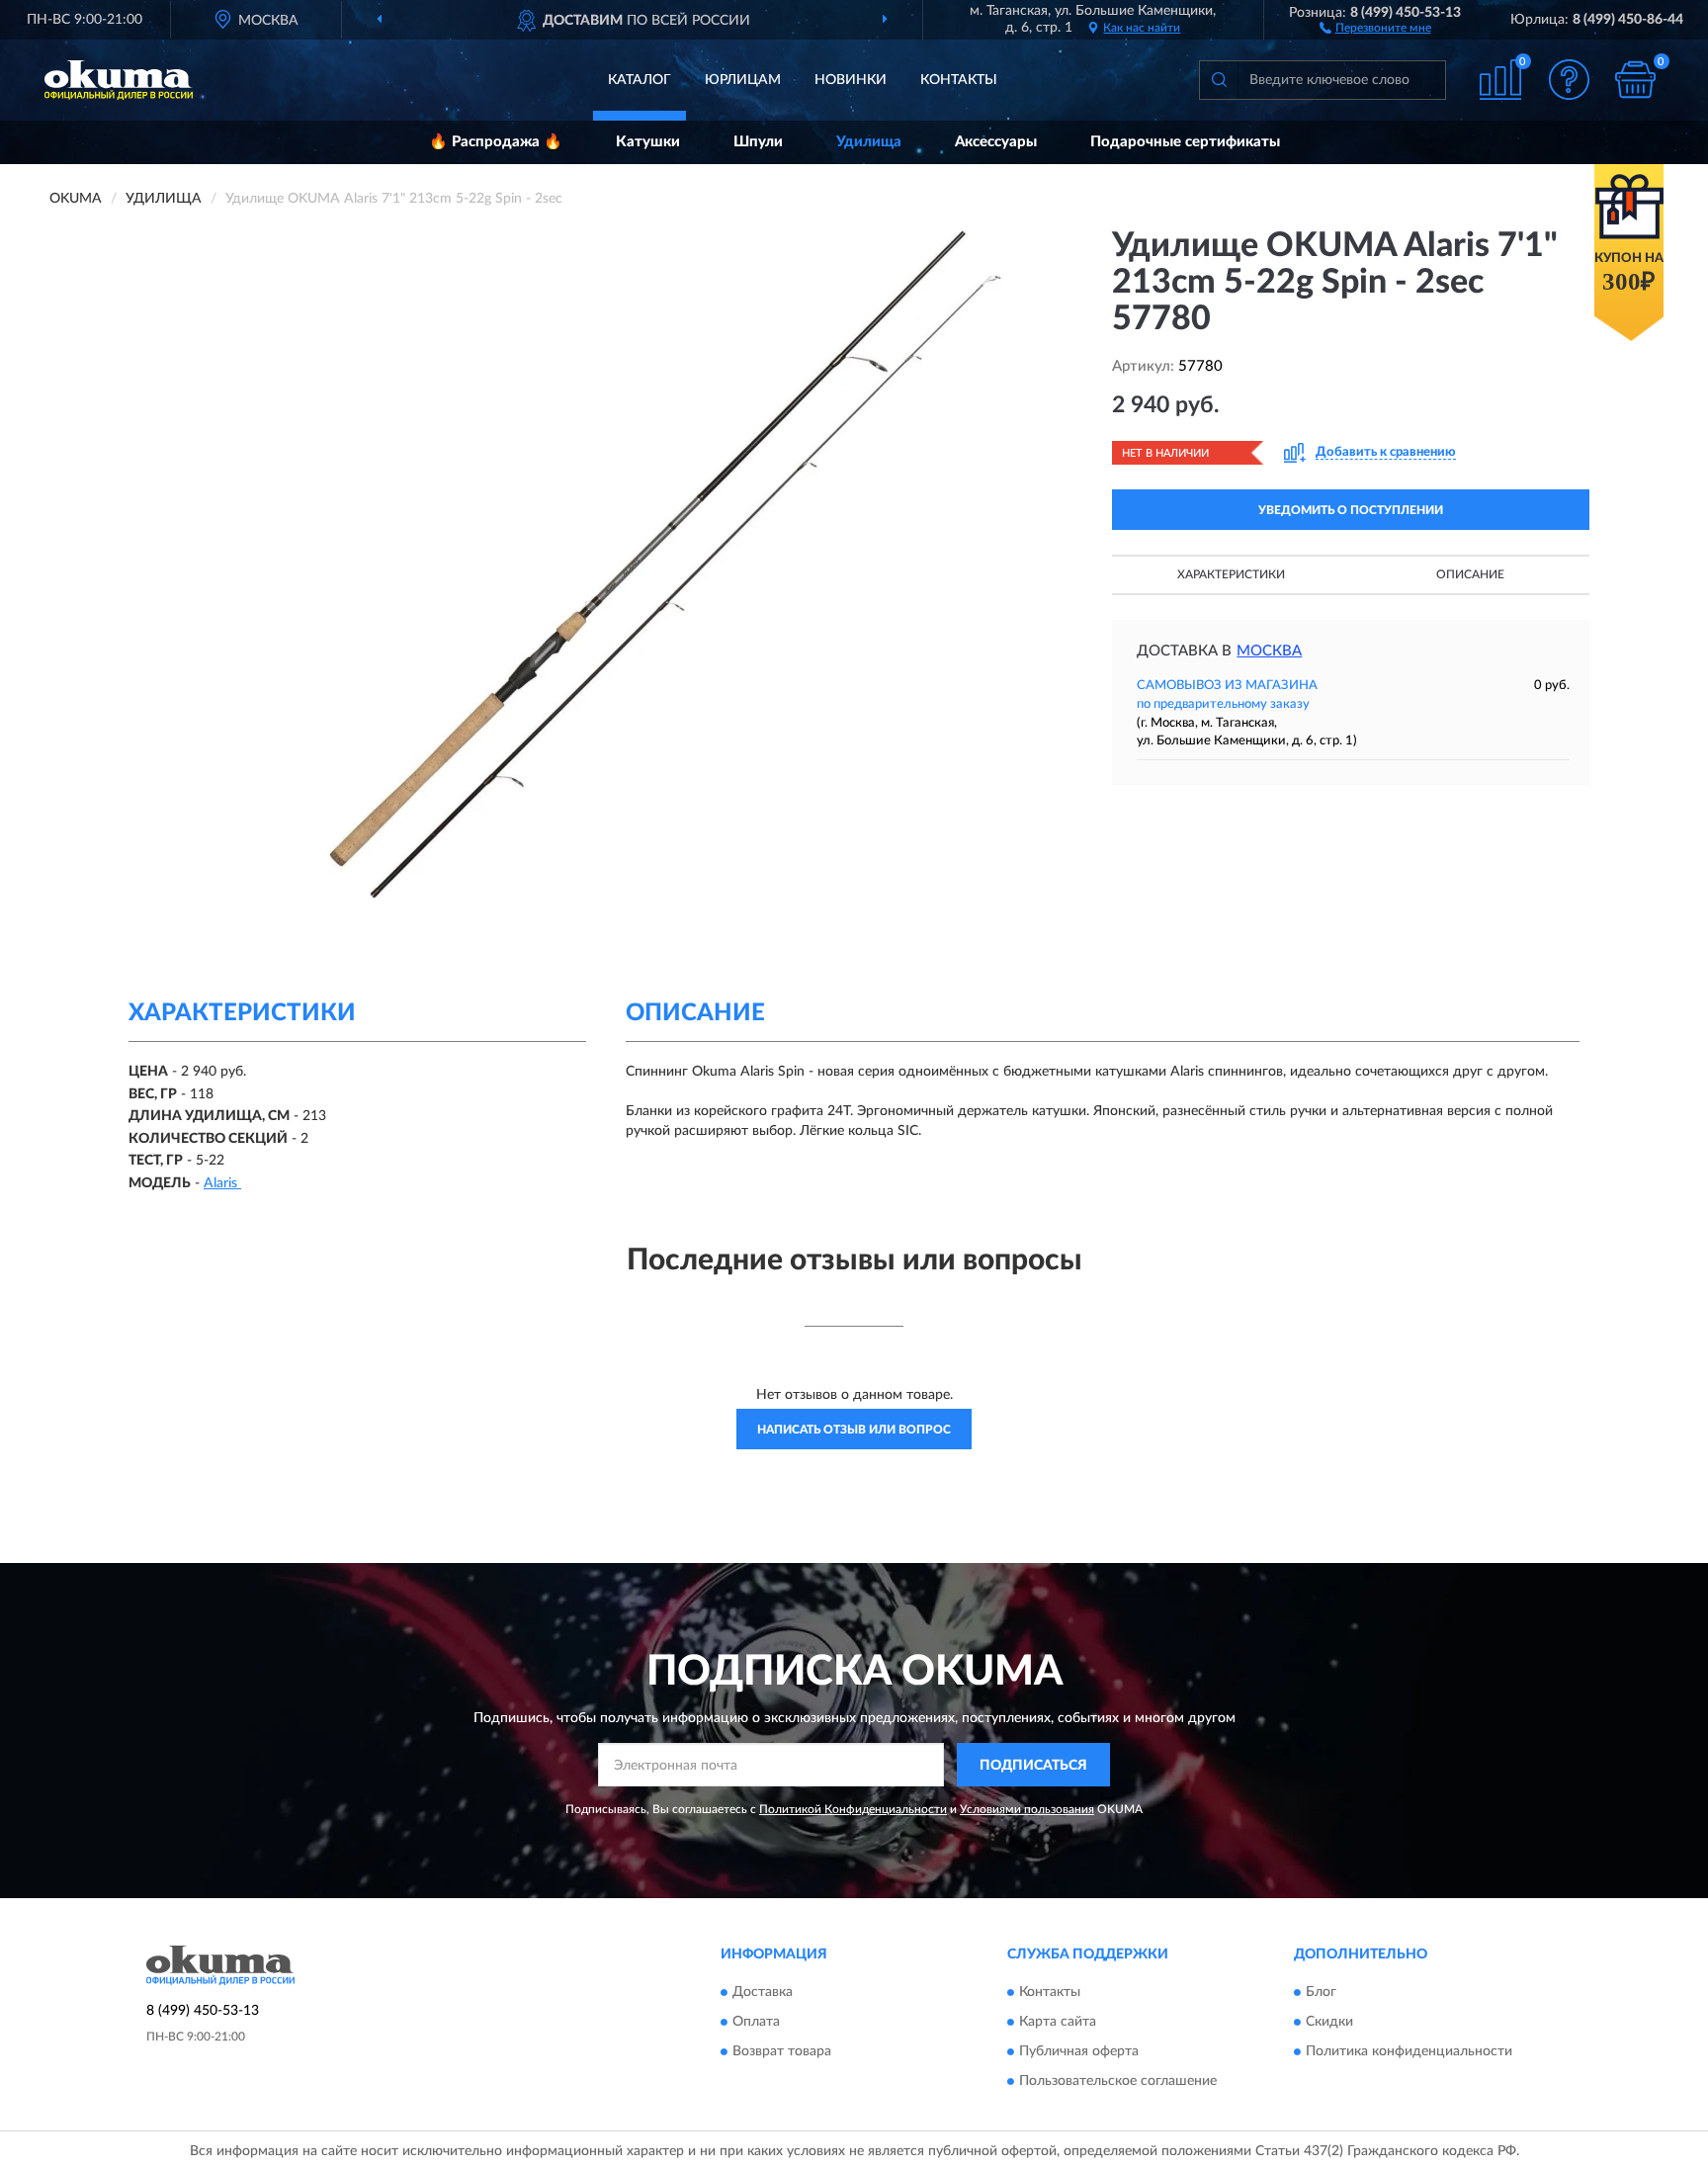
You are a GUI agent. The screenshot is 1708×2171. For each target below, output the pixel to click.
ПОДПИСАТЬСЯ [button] (1033, 1766)
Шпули (758, 142)
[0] (1636, 80)
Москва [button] (1269, 651)
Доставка (763, 1992)
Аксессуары (996, 142)
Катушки (648, 142)
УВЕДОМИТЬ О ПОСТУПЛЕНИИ (1351, 510)
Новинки (851, 80)
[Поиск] (1219, 80)
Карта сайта (1058, 2022)
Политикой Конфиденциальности (853, 1809)
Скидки (1329, 2022)
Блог (1321, 1992)
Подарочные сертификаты (1185, 142)
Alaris (222, 1183)
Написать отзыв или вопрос (854, 1430)
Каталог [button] (640, 80)
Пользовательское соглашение (1118, 2081)
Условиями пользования (1027, 1809)
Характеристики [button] (1231, 574)
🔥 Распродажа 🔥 (496, 142)
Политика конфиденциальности (1409, 2051)
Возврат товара (782, 2051)
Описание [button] (1470, 574)
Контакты (959, 80)
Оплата (756, 2022)
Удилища (869, 142)
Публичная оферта (1079, 2051)
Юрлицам (743, 80)
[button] (1375, 27)
